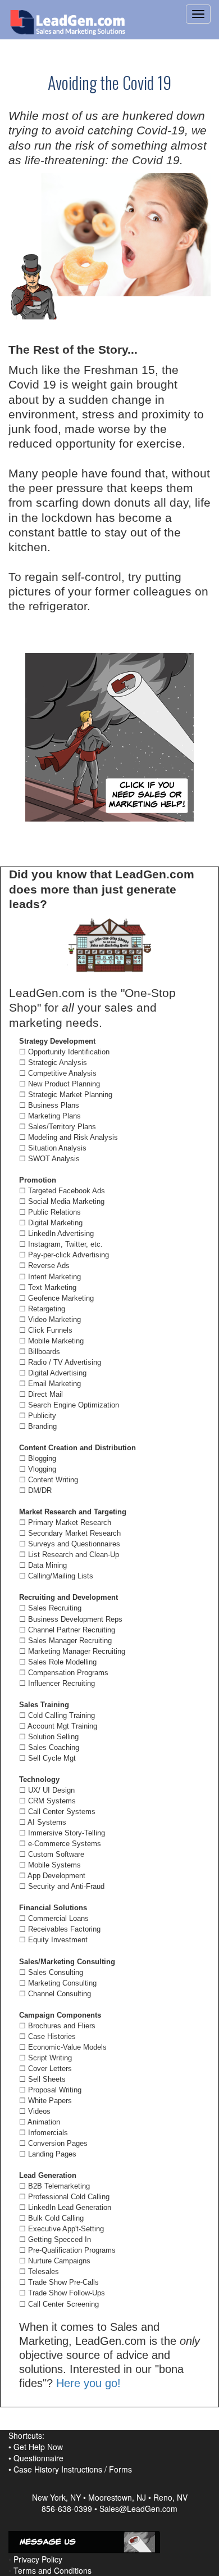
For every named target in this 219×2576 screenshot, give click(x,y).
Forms (120, 2469)
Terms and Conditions (53, 2570)
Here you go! (88, 2383)
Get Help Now (38, 2447)
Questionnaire (38, 2458)
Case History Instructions (58, 2469)
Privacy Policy (38, 2559)
